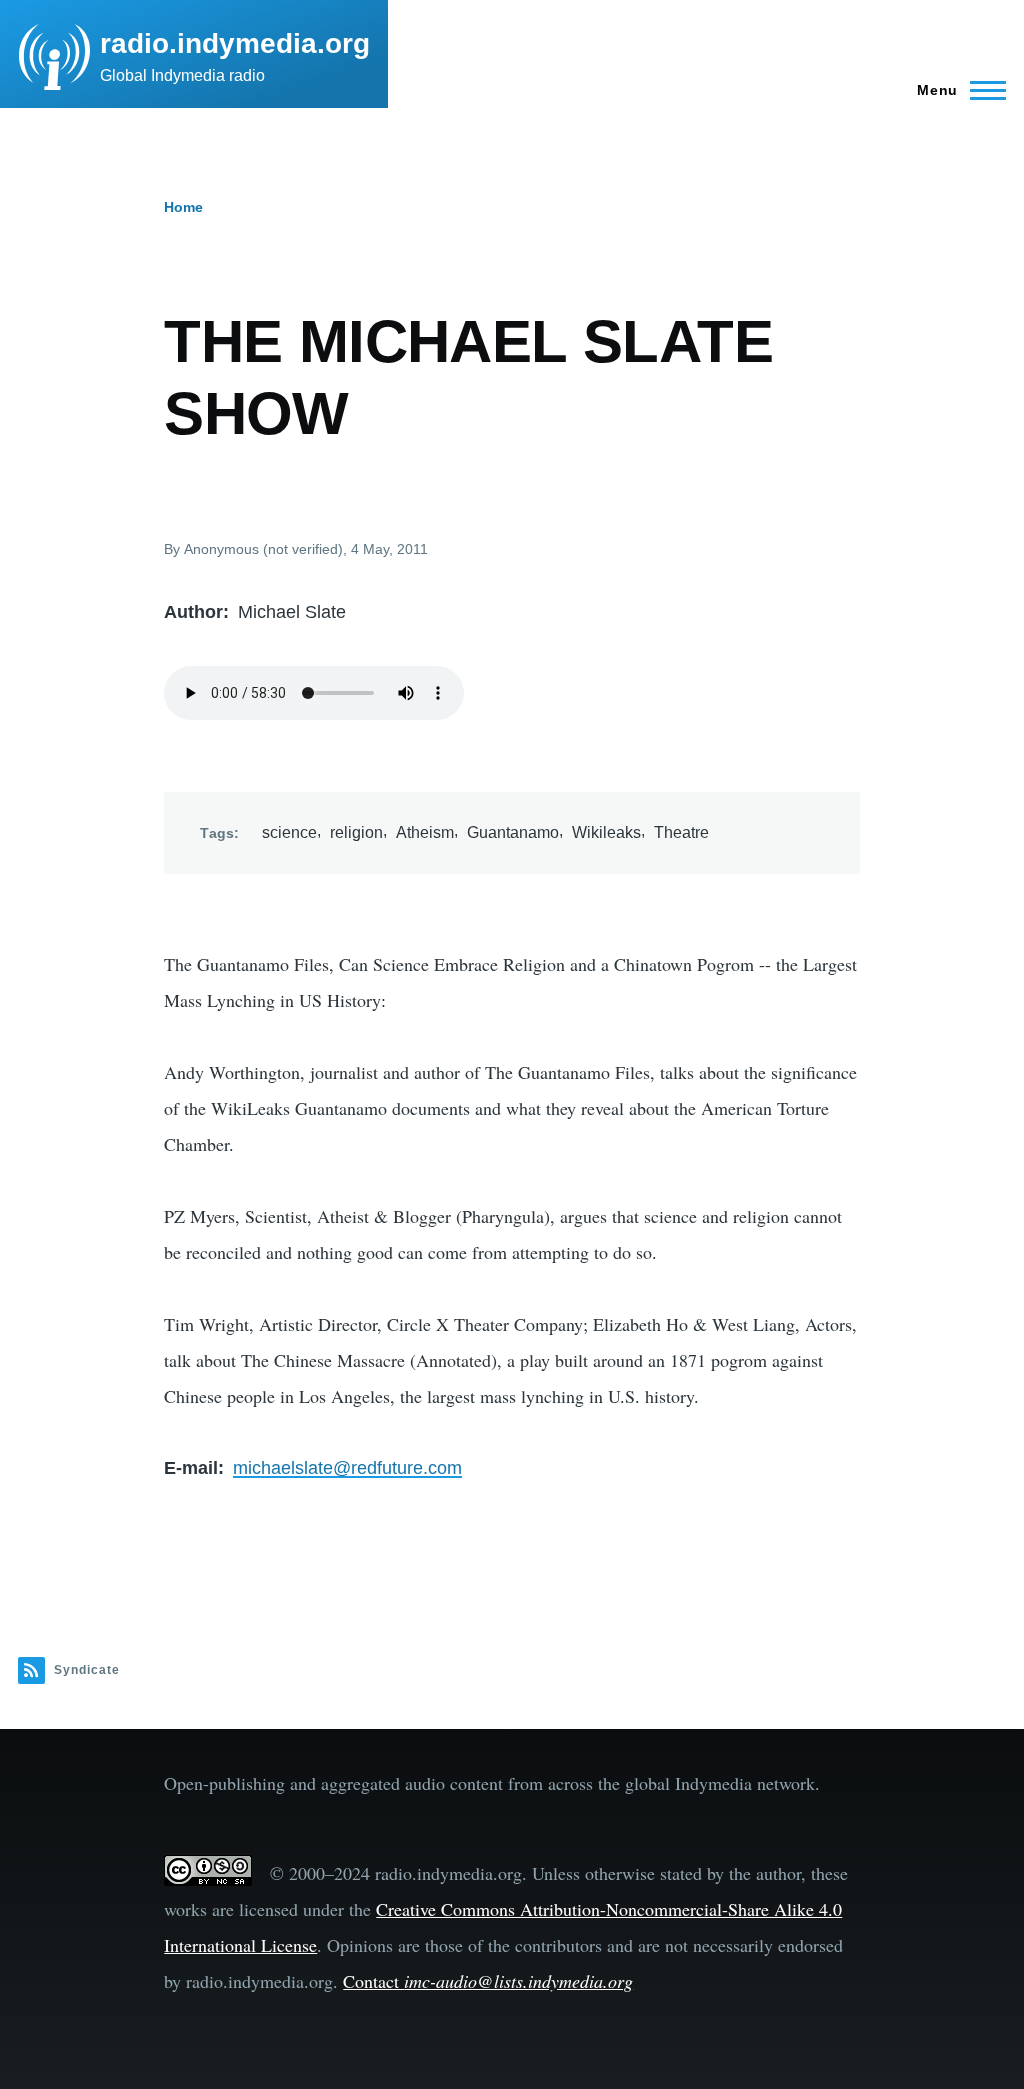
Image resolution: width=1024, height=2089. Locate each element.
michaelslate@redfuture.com (347, 1468)
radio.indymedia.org (235, 43)
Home (183, 207)
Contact (488, 1981)
